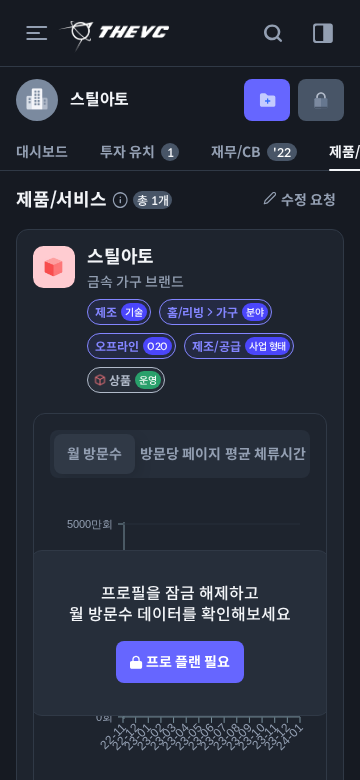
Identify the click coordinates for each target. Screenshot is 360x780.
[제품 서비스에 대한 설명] (120, 200)
